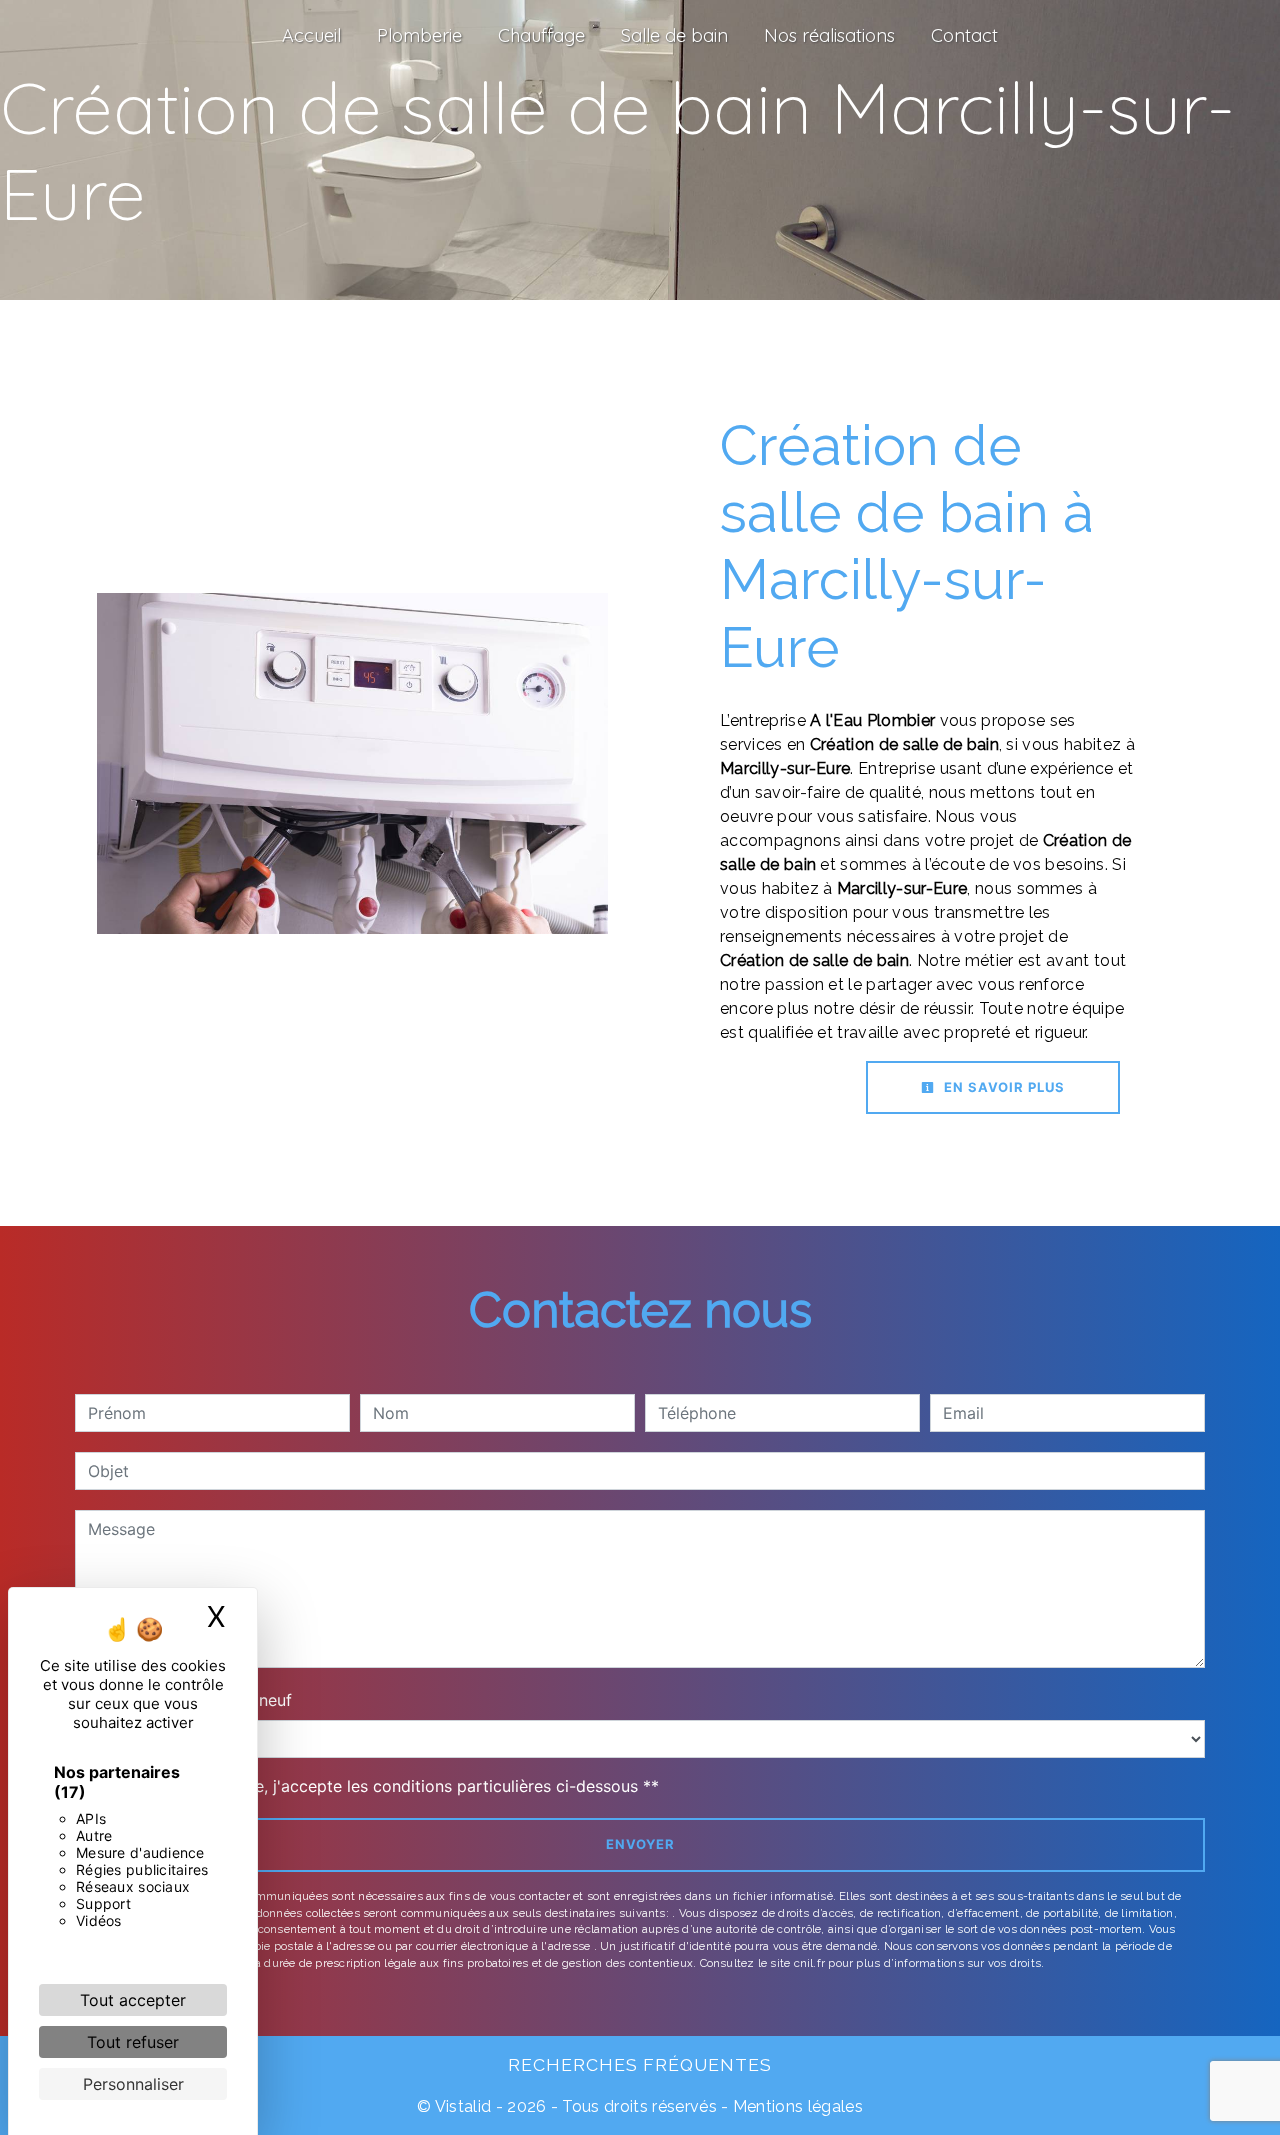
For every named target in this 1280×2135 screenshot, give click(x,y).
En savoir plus (1002, 1087)
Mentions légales (796, 2106)
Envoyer (640, 1844)
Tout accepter (133, 2000)
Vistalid (463, 2106)
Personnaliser (133, 2084)
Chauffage (541, 35)
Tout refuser (133, 2042)
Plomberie (419, 35)
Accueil (311, 35)
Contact (964, 35)
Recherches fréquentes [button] (640, 2064)
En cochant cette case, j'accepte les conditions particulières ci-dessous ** (377, 1786)
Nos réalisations (829, 35)
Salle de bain (674, 35)
